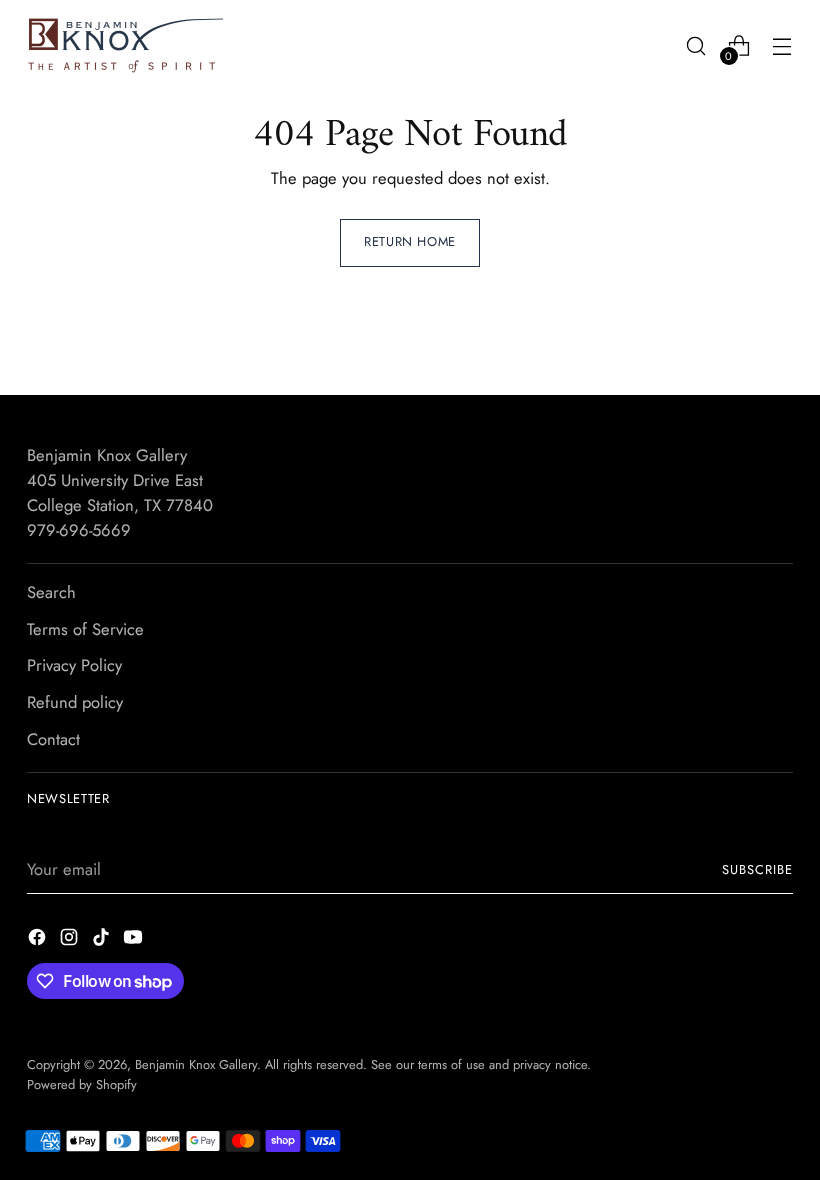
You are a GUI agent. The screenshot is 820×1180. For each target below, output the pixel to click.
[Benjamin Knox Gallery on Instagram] (71, 940)
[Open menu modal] (782, 45)
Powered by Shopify (82, 1084)
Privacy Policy (74, 665)
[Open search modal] (696, 45)
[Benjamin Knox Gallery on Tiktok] (103, 940)
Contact (53, 739)
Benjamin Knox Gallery (196, 1064)
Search (51, 592)
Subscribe (757, 869)
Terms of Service (85, 629)
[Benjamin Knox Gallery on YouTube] (135, 940)
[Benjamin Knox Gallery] (127, 45)
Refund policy (75, 702)
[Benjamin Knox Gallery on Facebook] (39, 940)
